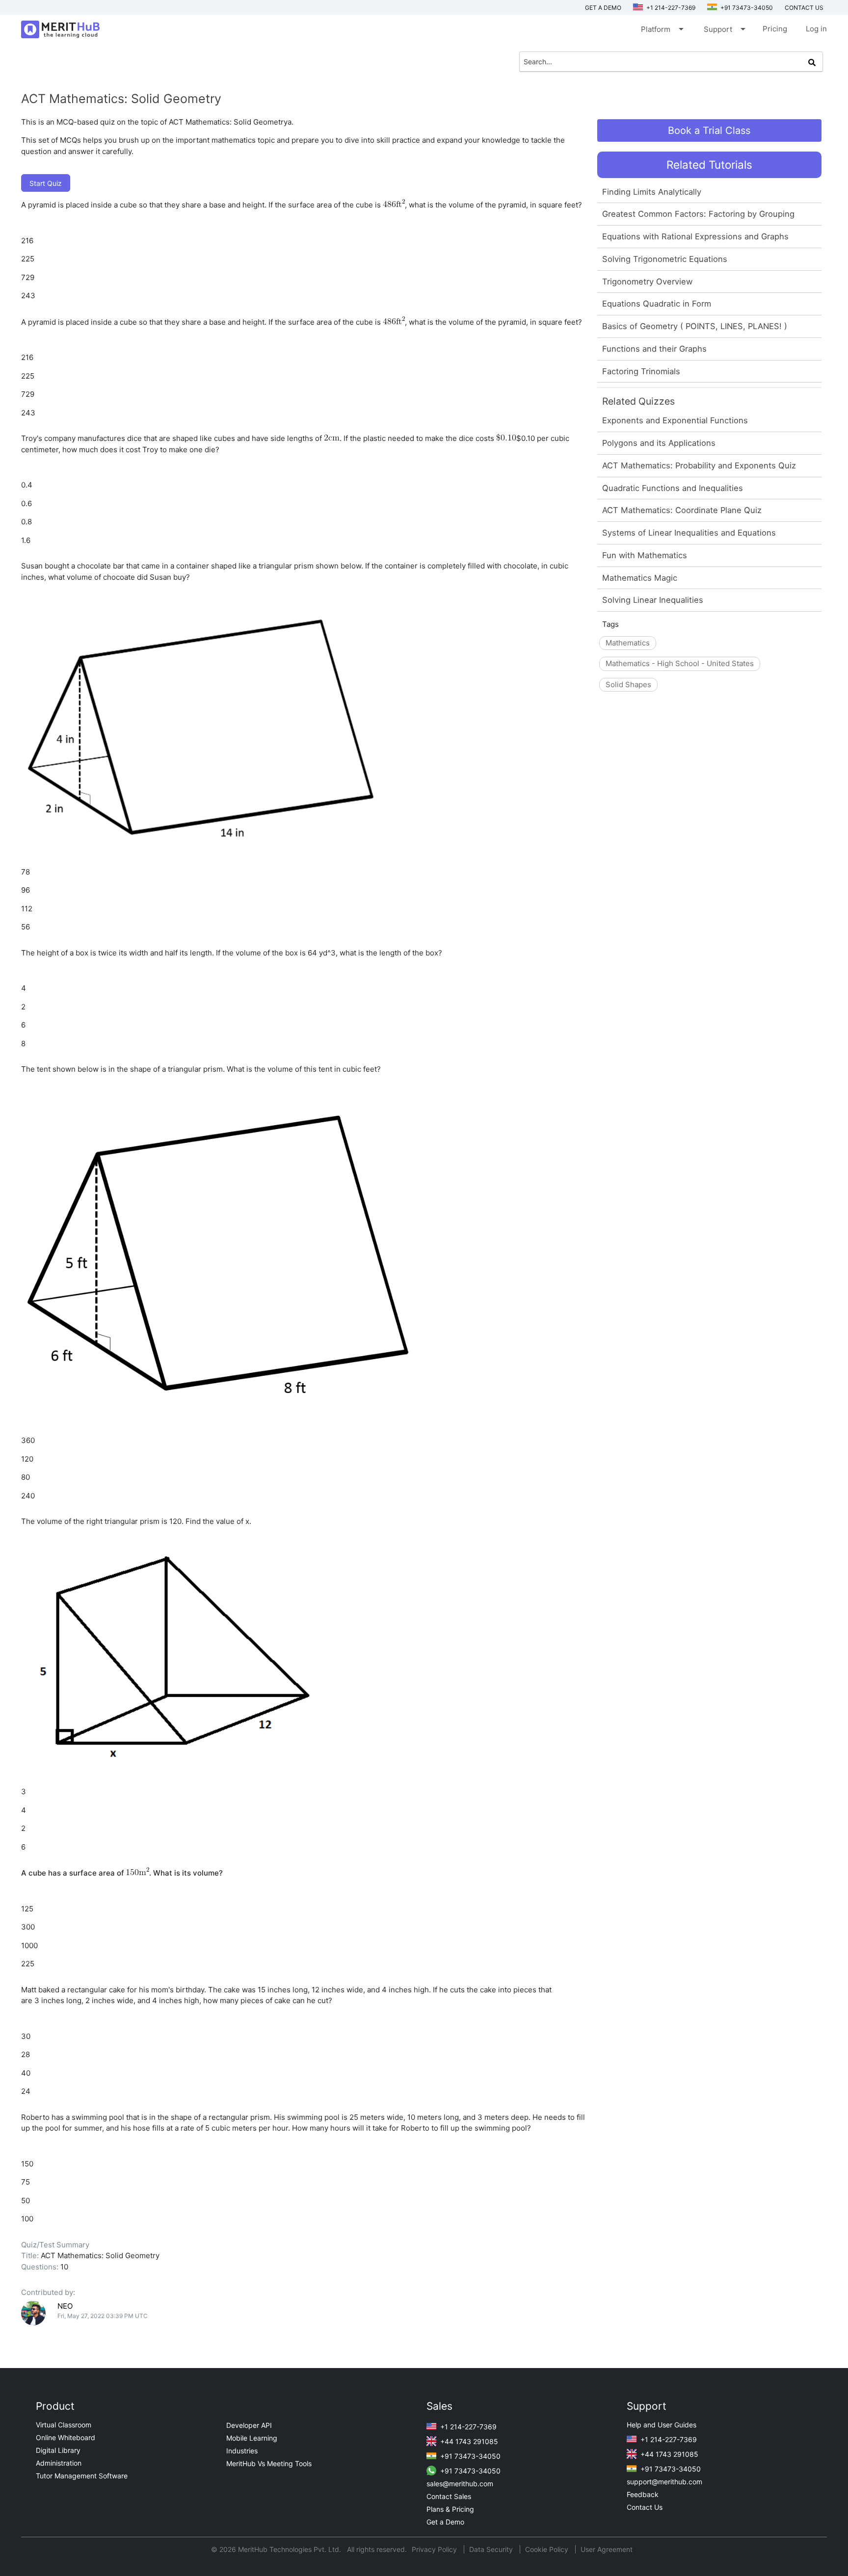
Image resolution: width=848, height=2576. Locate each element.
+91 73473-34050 (746, 8)
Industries (242, 2451)
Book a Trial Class (709, 130)
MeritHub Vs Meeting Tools (269, 2463)
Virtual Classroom (64, 2425)
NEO (65, 2306)
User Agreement (607, 2549)
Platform (662, 29)
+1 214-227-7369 (670, 8)
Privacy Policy (435, 2549)
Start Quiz (46, 183)
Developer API (249, 2425)
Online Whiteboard (66, 2437)
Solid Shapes (628, 684)
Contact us (804, 8)
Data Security (492, 2549)
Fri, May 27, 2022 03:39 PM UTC (103, 2316)
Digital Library (58, 2450)
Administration (59, 2463)
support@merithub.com (664, 2482)
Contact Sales (449, 2496)
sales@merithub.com (460, 2484)
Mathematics (628, 643)
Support (724, 29)
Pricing (775, 29)
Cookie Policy (547, 2549)
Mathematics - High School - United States (680, 663)
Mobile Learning (252, 2438)
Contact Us (645, 2507)
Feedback (643, 2494)
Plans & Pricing (450, 2509)
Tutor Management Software (82, 2476)
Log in (816, 29)
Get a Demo (603, 8)
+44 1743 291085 (468, 2441)
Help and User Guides (662, 2425)
